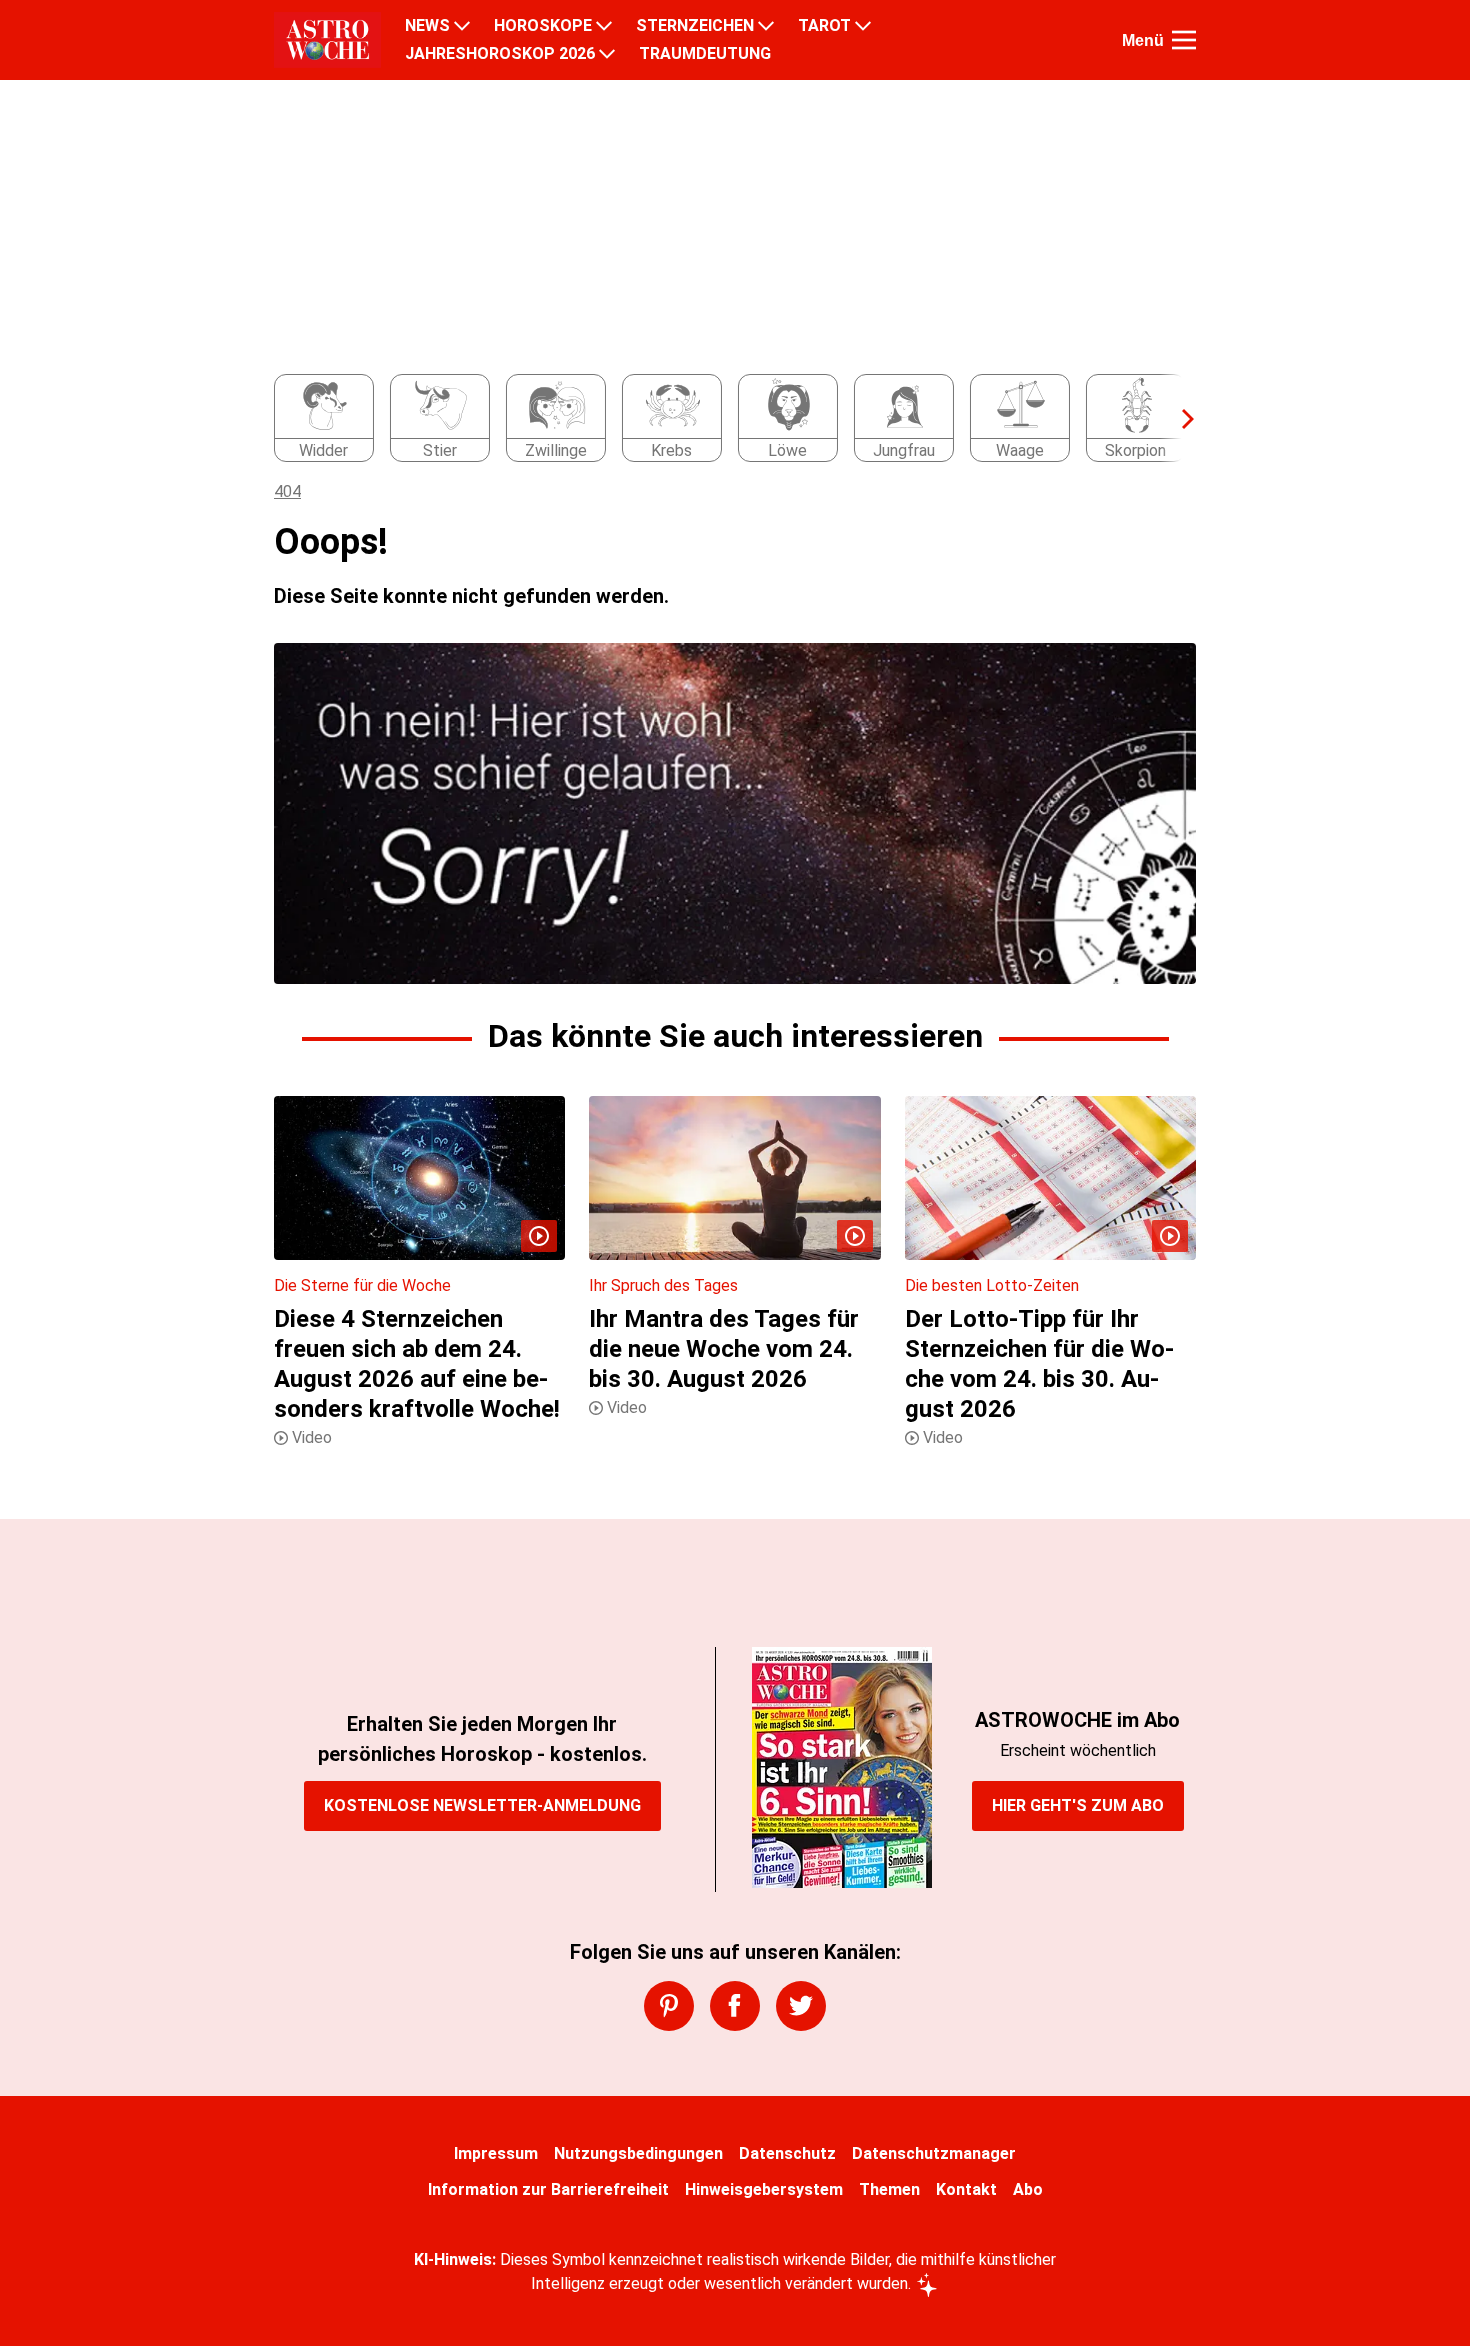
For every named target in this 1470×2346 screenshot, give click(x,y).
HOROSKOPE (543, 26)
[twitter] (801, 2006)
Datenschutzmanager (934, 2153)
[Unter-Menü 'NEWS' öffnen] (462, 26)
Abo (1028, 2189)
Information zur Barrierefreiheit (548, 2189)
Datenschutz (787, 2153)
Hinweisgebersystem (764, 2189)
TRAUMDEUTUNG (705, 54)
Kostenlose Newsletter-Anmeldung (482, 1805)
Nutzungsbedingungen (638, 2153)
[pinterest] (669, 2006)
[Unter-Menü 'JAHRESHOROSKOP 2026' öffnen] (607, 54)
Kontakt (966, 2189)
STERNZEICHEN (695, 26)
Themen (889, 2189)
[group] (723, 419)
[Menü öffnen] (1184, 40)
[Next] (1178, 419)
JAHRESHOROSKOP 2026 (500, 54)
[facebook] (735, 2006)
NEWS (427, 26)
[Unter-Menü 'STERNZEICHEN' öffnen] (766, 26)
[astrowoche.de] (327, 40)
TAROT (824, 26)
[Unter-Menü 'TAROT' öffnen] (863, 26)
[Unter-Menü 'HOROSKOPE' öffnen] (604, 26)
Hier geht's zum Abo (1078, 1805)
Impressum (496, 2153)
